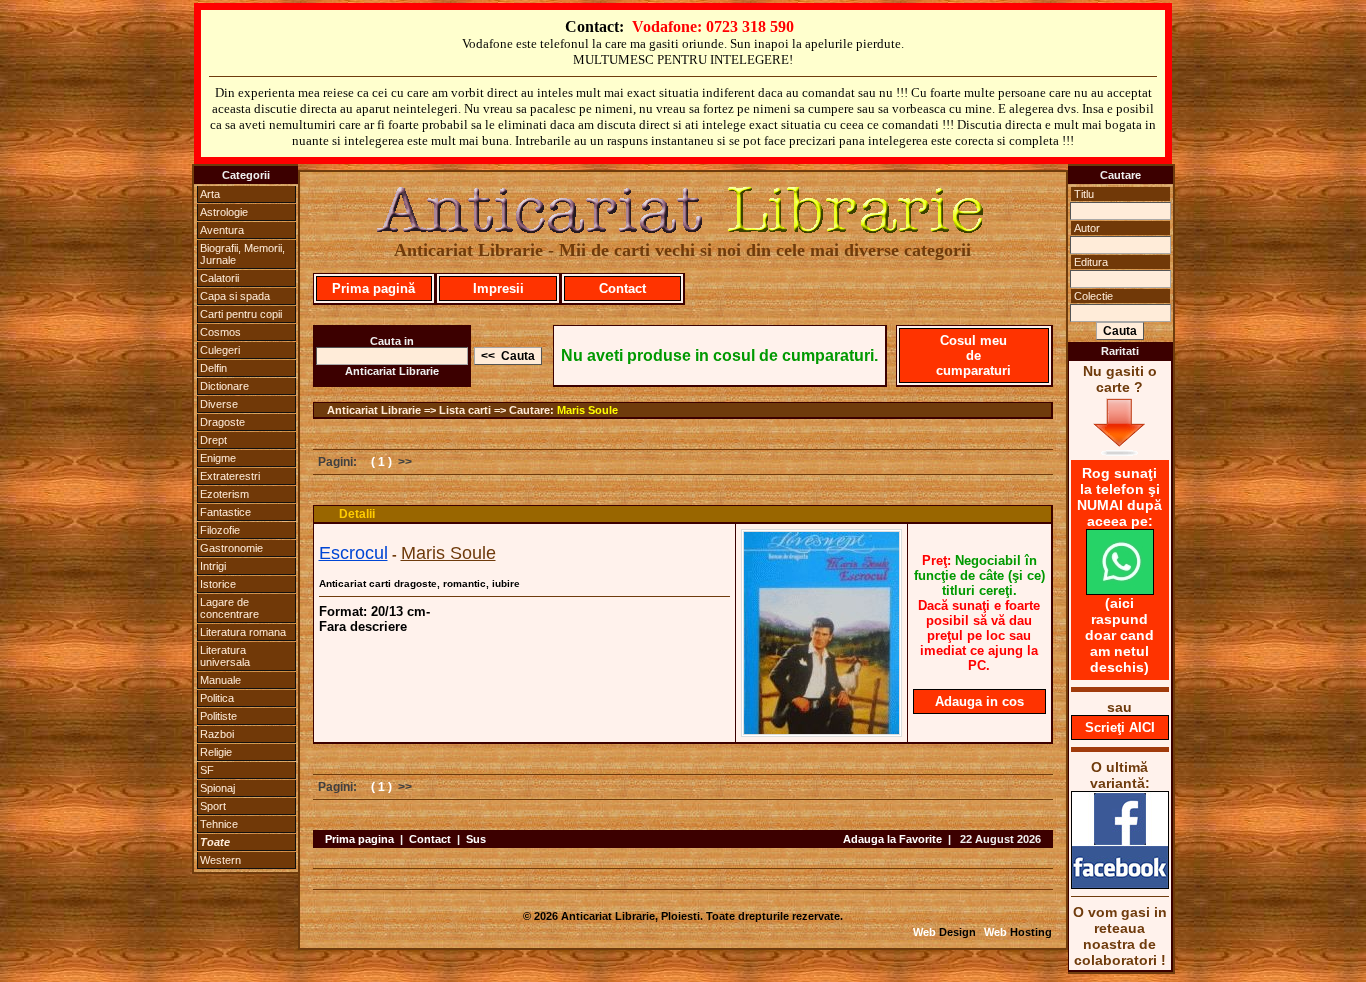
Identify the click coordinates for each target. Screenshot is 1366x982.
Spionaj (217, 788)
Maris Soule (587, 410)
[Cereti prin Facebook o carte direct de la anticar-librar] (1120, 884)
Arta (210, 194)
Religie (216, 752)
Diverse (219, 404)
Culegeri (220, 350)
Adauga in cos (979, 701)
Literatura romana (243, 632)
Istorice (218, 584)
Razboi (217, 734)
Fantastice (225, 512)
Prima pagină (373, 288)
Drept (213, 440)
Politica (217, 698)
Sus (476, 839)
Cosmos (220, 332)
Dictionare (224, 386)
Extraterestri (230, 476)
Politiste (218, 716)
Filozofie (220, 530)
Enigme (218, 458)
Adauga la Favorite (892, 839)
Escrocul (353, 553)
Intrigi (213, 566)
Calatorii (219, 278)
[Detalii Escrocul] (821, 731)
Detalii (357, 514)
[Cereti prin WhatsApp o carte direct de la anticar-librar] (1120, 590)
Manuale (220, 680)
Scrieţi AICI (1120, 727)
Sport (213, 806)
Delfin (213, 368)
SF (207, 770)
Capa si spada (235, 296)
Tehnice (219, 824)
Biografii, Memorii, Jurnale (242, 254)
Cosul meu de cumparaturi (973, 355)
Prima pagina (359, 839)
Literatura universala (225, 656)
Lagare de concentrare (229, 608)
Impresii (498, 288)
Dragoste (222, 422)
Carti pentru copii (241, 314)
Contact (622, 288)
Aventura (222, 230)
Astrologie (224, 212)
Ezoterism (224, 494)
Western (220, 860)
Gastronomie (231, 548)
